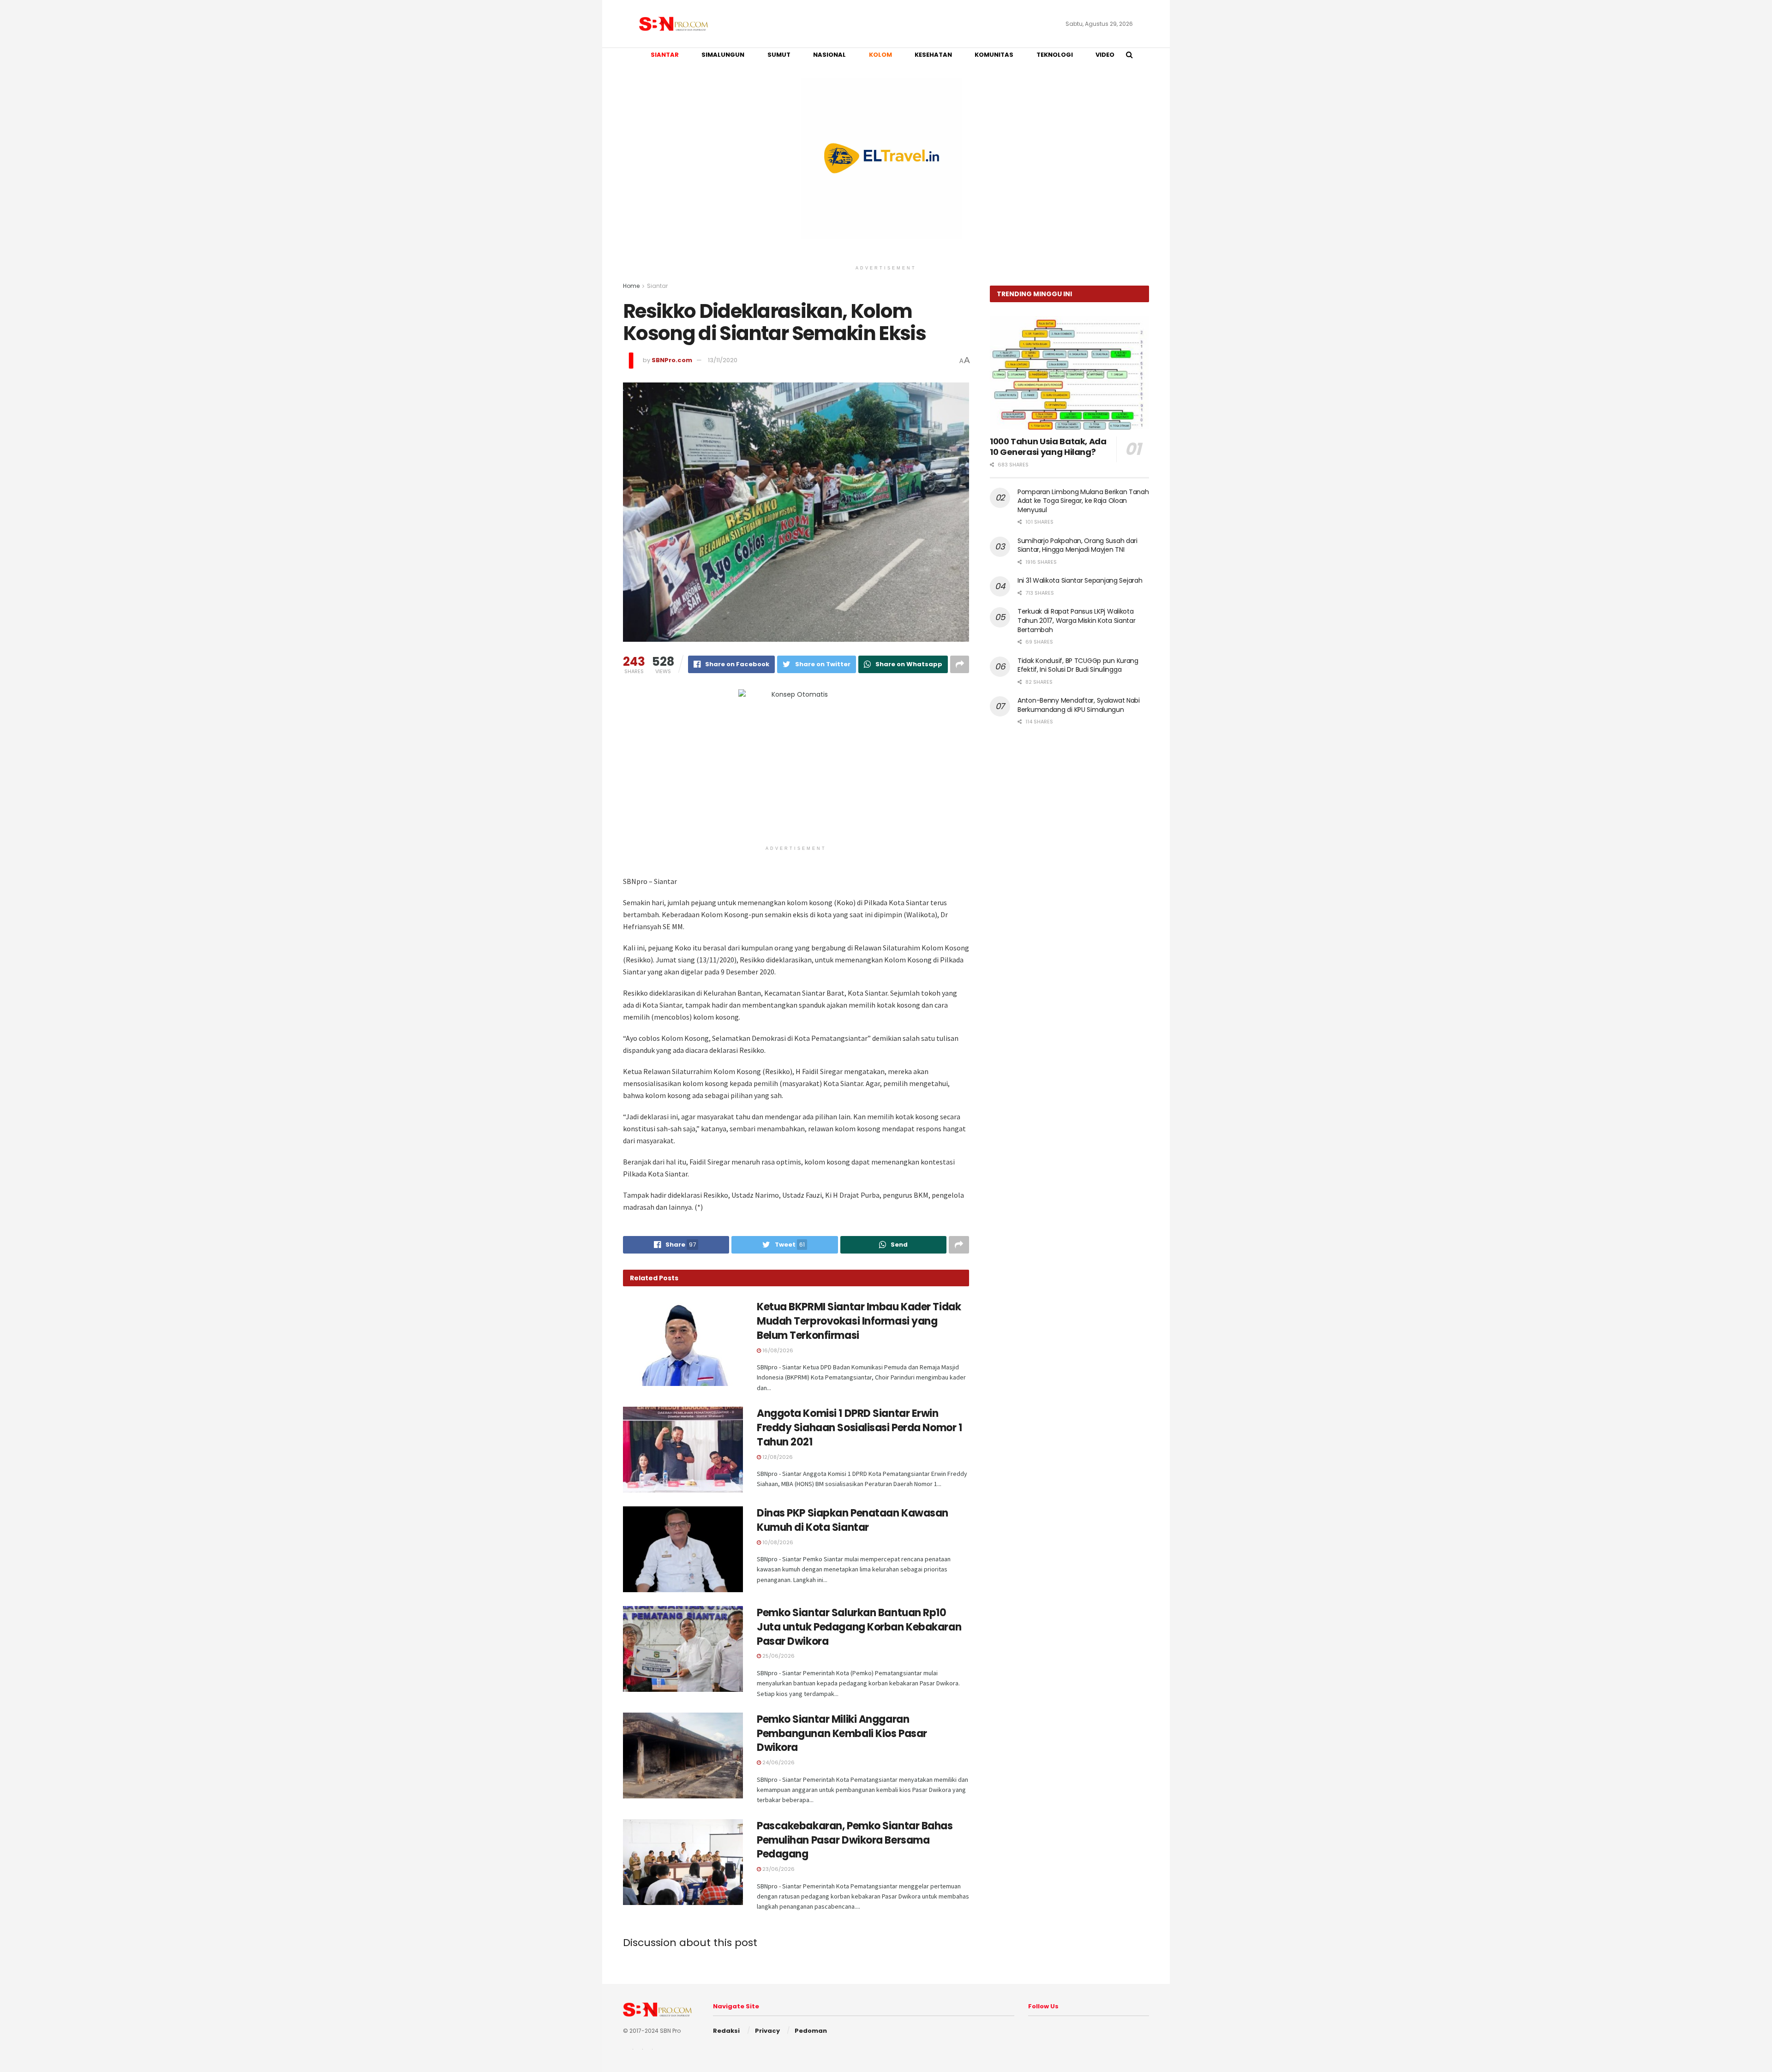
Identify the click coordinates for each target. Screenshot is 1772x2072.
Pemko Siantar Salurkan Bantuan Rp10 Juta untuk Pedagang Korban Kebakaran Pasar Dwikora (859, 1627)
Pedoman (811, 2031)
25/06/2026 (778, 1656)
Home (631, 286)
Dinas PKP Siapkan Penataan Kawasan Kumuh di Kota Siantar (853, 1520)
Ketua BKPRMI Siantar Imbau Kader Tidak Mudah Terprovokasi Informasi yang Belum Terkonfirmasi (859, 1321)
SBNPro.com (672, 360)
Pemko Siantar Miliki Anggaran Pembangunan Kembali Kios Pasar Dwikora (842, 1734)
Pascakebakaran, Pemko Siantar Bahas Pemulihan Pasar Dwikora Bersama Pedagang (855, 1840)
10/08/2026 (777, 1542)
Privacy (767, 2031)
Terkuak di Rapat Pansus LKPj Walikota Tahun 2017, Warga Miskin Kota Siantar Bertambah (1077, 620)
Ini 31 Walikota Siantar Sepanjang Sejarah (1080, 580)
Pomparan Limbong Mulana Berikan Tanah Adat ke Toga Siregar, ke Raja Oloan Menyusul (1083, 501)
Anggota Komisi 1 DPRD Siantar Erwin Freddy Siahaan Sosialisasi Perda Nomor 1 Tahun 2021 (859, 1428)
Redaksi (726, 2031)
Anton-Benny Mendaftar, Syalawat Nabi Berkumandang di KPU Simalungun (1079, 705)
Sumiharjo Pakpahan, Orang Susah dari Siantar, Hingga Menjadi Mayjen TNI (1078, 545)
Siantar (657, 286)
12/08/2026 (777, 1457)
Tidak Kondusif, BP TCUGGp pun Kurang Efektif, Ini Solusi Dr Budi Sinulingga (1078, 665)
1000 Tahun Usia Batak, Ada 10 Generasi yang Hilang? (1048, 447)
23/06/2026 (778, 1869)
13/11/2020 (723, 360)
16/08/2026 (777, 1350)
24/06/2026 (778, 1762)
